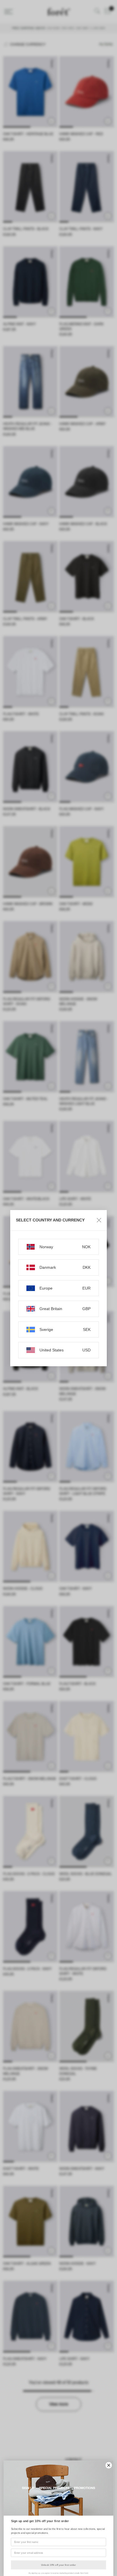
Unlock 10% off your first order (58, 2565)
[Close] (99, 1220)
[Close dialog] (109, 2465)
